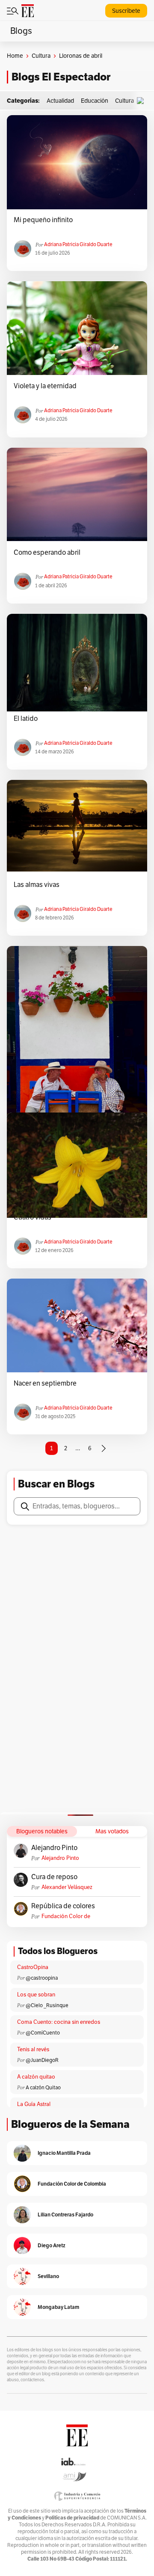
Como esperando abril (47, 553)
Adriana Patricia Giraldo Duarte (78, 244)
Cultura (41, 56)
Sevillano (48, 2276)
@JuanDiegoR (42, 2060)
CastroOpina (33, 1967)
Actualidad (60, 101)
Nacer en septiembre (45, 1383)
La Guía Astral (34, 2104)
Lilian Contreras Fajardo (65, 2215)
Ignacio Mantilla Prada (64, 2153)
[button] (142, 101)
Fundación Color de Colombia (66, 1917)
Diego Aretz (52, 2245)
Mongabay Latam (58, 2307)
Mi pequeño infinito (43, 220)
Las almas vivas (37, 885)
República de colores (63, 1906)
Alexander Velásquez (67, 1887)
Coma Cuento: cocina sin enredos (59, 2022)
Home (15, 56)
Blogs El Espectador (61, 77)
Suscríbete (126, 11)
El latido (26, 719)
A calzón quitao (36, 2077)
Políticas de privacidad (72, 2518)
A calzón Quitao (43, 2088)
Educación (95, 101)
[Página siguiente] (104, 1449)
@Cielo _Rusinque (47, 2005)
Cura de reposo (54, 1877)
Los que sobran (36, 1995)
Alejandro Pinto (54, 1848)
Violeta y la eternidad (45, 386)
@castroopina (42, 1978)
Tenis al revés (33, 2049)
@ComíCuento (43, 2033)
